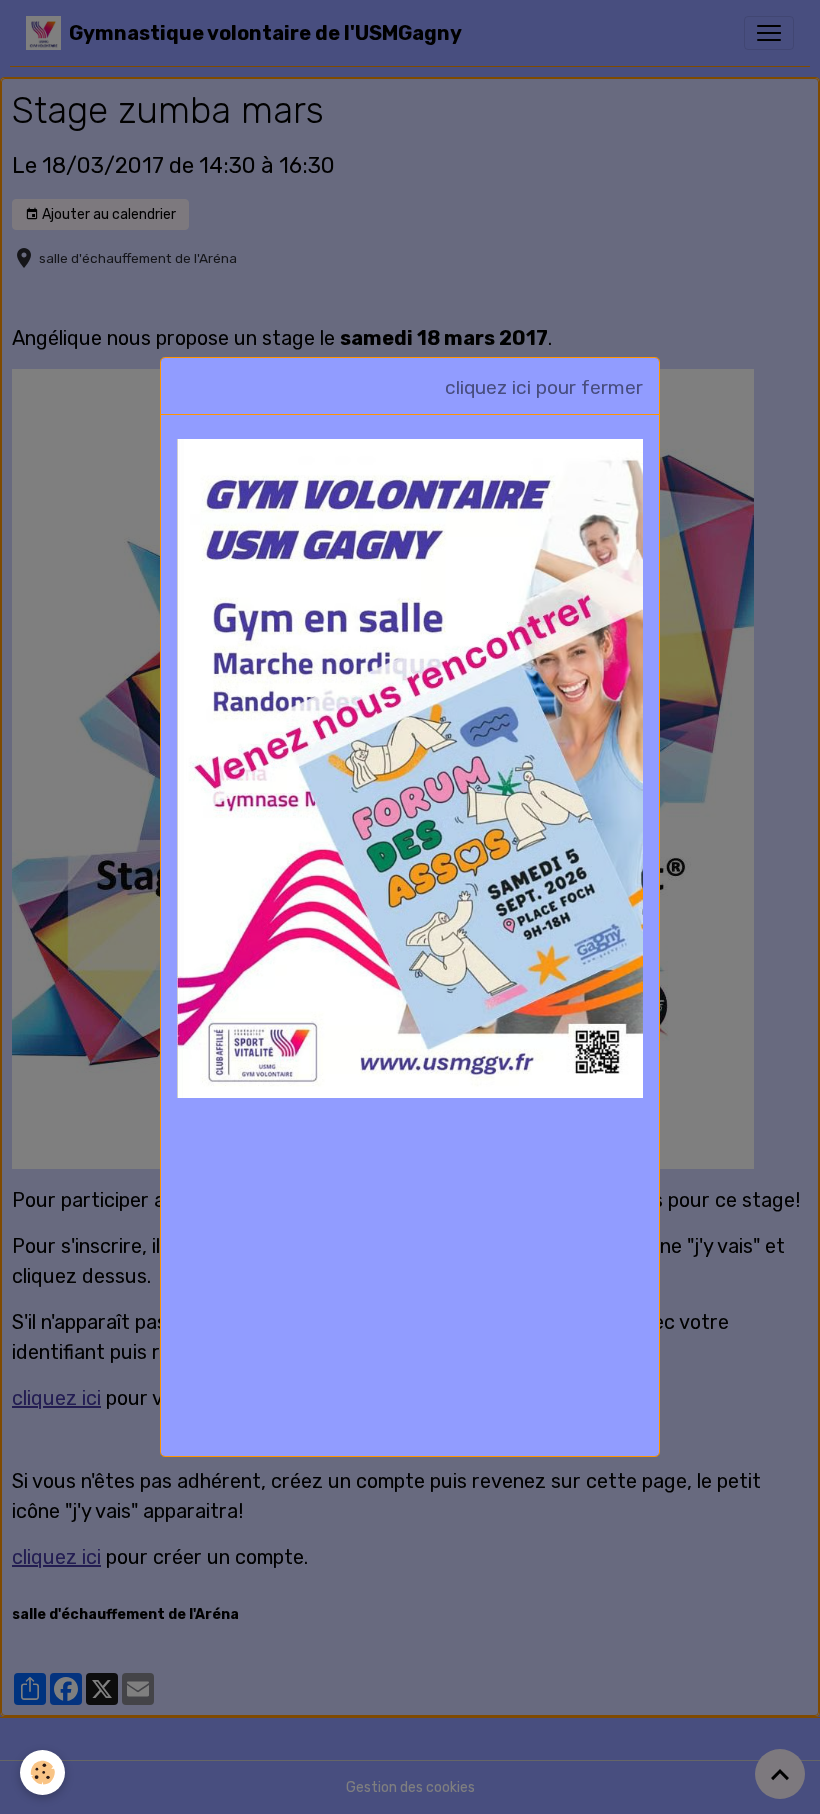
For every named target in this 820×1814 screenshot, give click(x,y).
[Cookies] (42, 1772)
